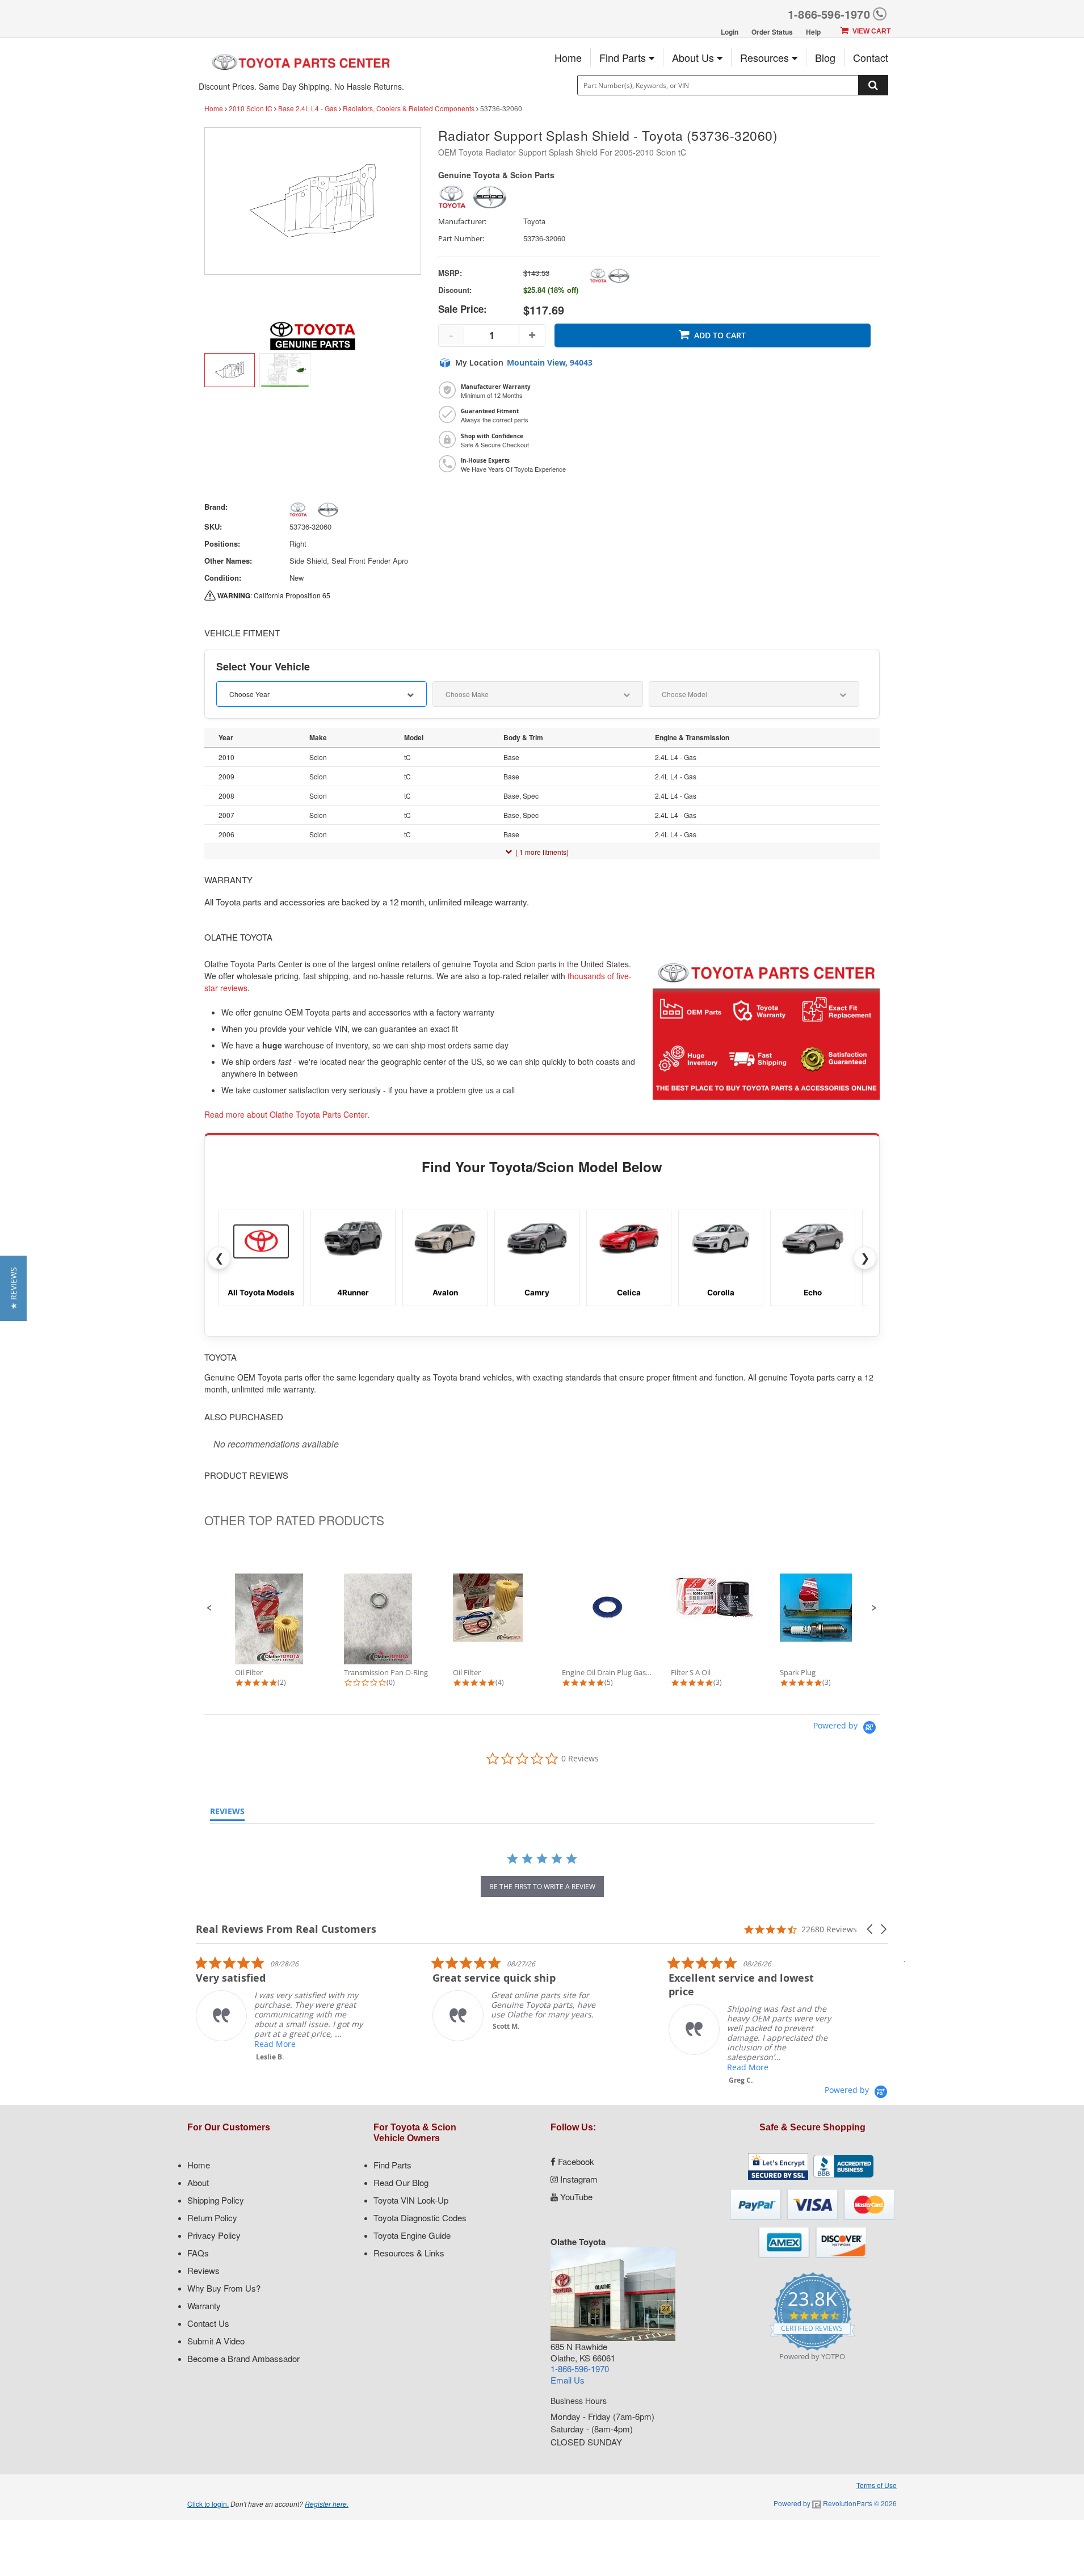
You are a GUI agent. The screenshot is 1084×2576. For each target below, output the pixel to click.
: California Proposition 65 (274, 595)
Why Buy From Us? (224, 2288)
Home (568, 57)
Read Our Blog (401, 2182)
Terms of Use (877, 2485)
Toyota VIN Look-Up (411, 2200)
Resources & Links (409, 2253)
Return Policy (212, 2218)
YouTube (575, 2197)
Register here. (327, 2504)
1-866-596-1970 (829, 14)
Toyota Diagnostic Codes (420, 2218)
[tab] (227, 1814)
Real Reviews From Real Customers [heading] (286, 1929)
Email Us (568, 2380)
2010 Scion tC (251, 108)
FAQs (198, 2253)
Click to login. (208, 2504)
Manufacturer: (462, 222)
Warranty (204, 2306)
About (198, 2182)
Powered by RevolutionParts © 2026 (835, 2503)
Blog (825, 57)
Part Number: (461, 239)
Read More (275, 2044)
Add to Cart (720, 335)
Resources (766, 57)
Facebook (575, 2161)
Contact (871, 57)
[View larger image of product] (230, 370)
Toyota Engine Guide (412, 2235)
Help (813, 32)
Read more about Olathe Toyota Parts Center (286, 1114)
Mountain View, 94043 (550, 363)
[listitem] (281, 2009)
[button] (209, 1608)
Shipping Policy (216, 2200)
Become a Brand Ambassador (243, 2358)
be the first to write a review (542, 1887)
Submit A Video (216, 2341)
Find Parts (624, 57)
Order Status (772, 32)
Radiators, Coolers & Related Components (409, 108)
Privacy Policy (214, 2235)
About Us (694, 57)
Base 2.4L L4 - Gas (308, 108)
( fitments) (542, 852)
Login (730, 32)
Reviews (203, 2270)
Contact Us (208, 2323)
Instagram (578, 2179)
